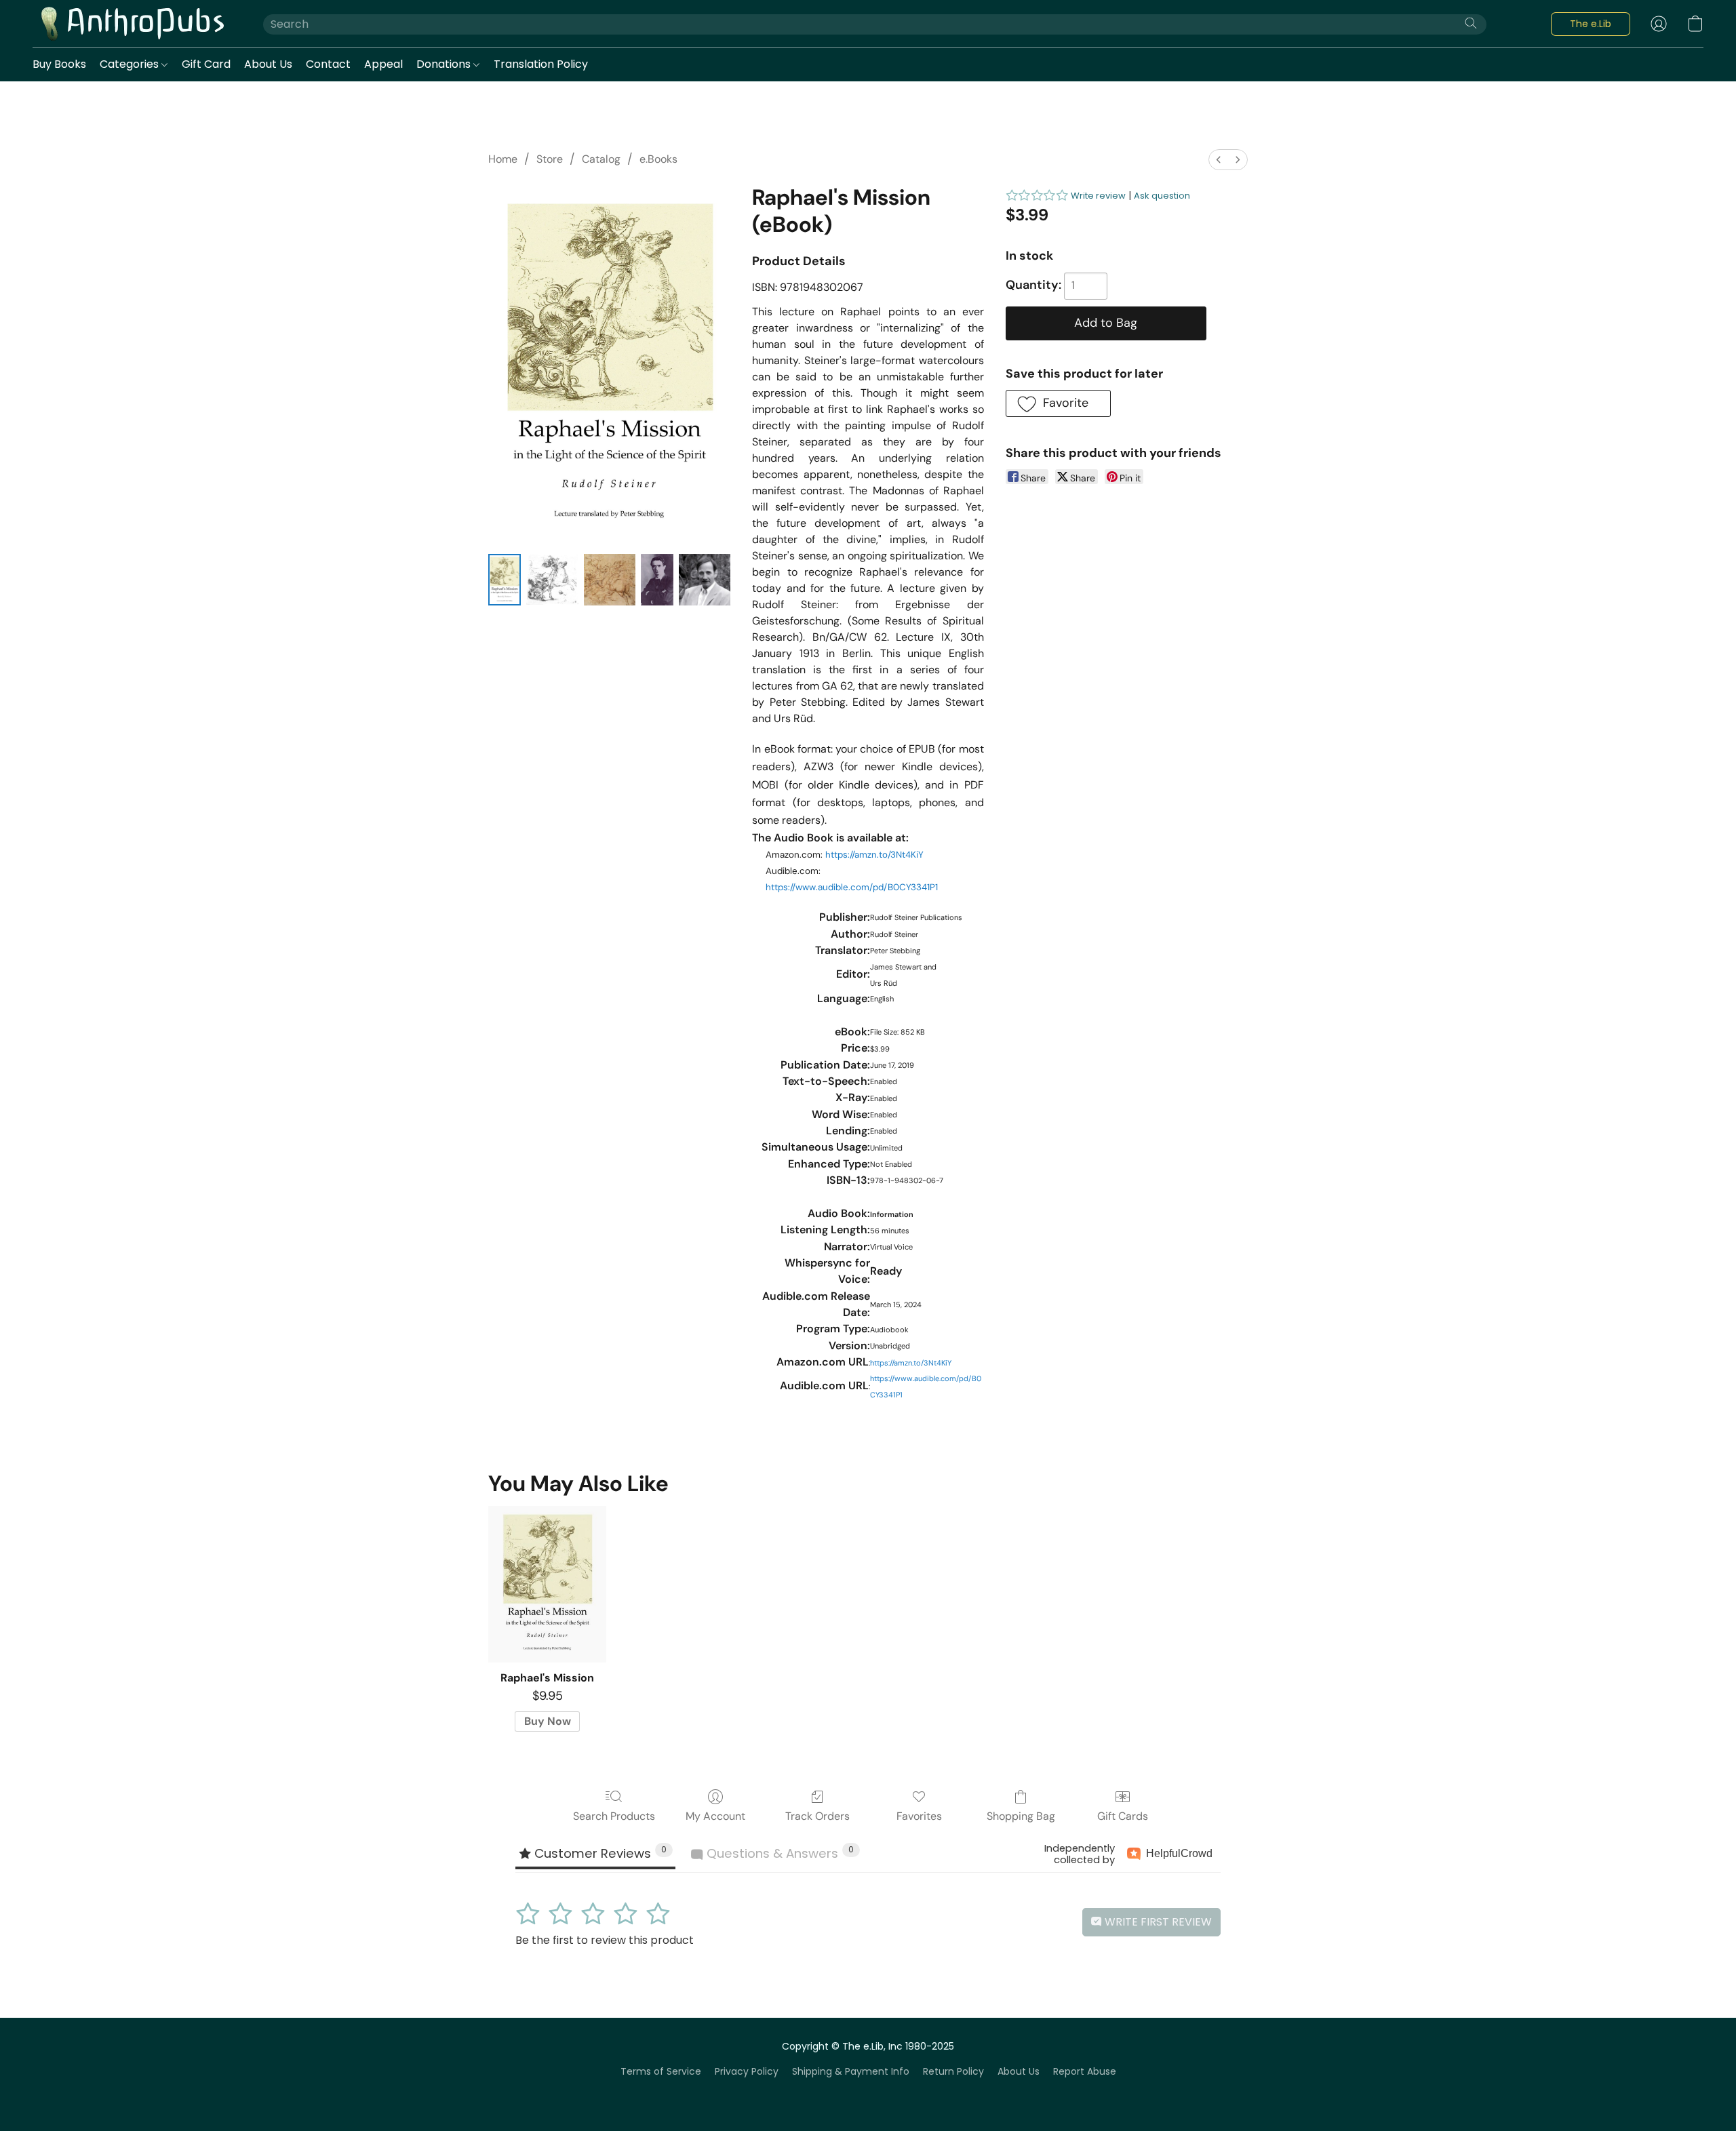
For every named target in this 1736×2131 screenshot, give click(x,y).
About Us (268, 64)
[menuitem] (1219, 160)
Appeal (383, 64)
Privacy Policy (747, 2071)
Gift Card (206, 64)
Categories (131, 64)
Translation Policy (541, 64)
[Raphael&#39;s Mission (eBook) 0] (505, 580)
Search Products (614, 1816)
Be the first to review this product (605, 1940)
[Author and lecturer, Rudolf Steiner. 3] (657, 580)
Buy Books (59, 64)
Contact (328, 64)
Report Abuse (1085, 2071)
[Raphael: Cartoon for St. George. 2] (610, 580)
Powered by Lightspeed (868, 2095)
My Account (715, 1816)
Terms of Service (661, 2071)
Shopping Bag (1021, 1816)
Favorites (919, 1816)
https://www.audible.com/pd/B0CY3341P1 (852, 887)
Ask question (1162, 196)
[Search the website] (1471, 23)
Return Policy (953, 2071)
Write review (1098, 196)
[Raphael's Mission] (547, 1584)
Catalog (601, 159)
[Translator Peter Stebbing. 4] (705, 580)
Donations (445, 64)
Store (550, 159)
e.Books (658, 159)
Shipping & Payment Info (851, 2071)
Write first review (1157, 1922)
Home (503, 159)
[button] (134, 24)
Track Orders (817, 1816)
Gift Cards (1123, 1816)
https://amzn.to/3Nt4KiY (874, 855)
